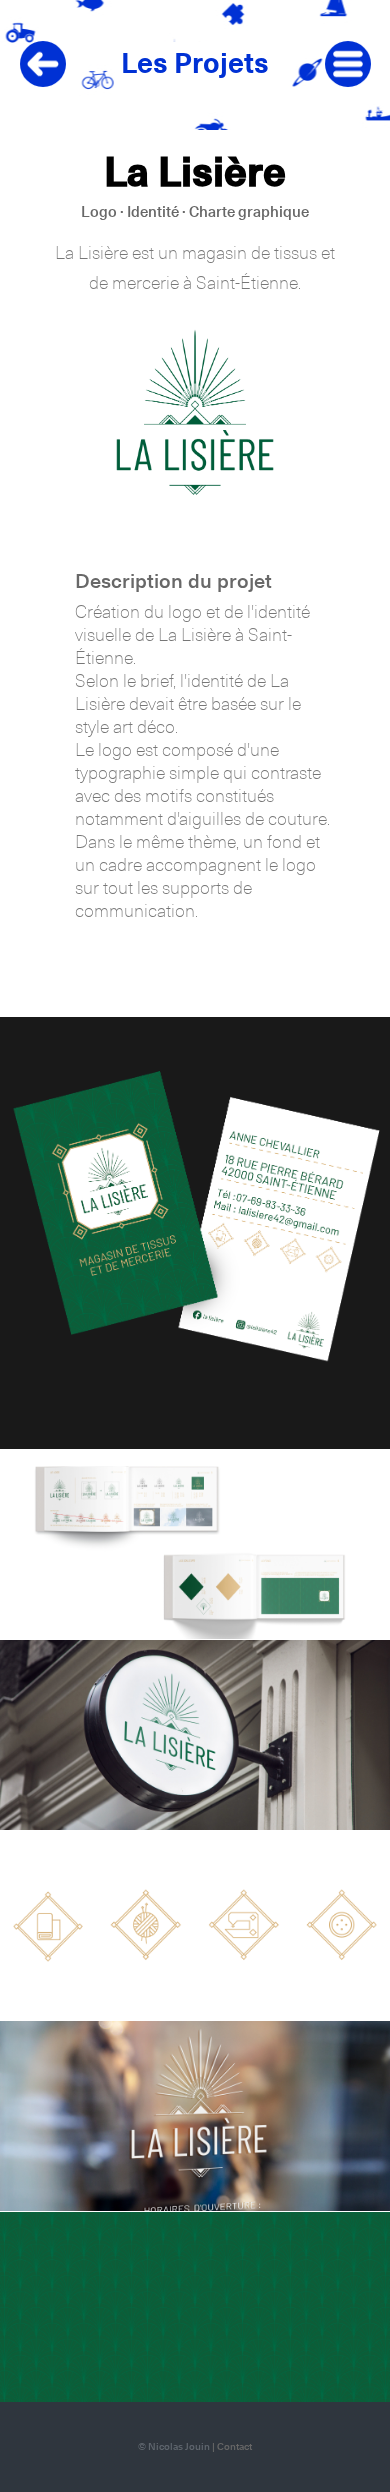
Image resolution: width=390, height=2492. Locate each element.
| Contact (232, 2447)
